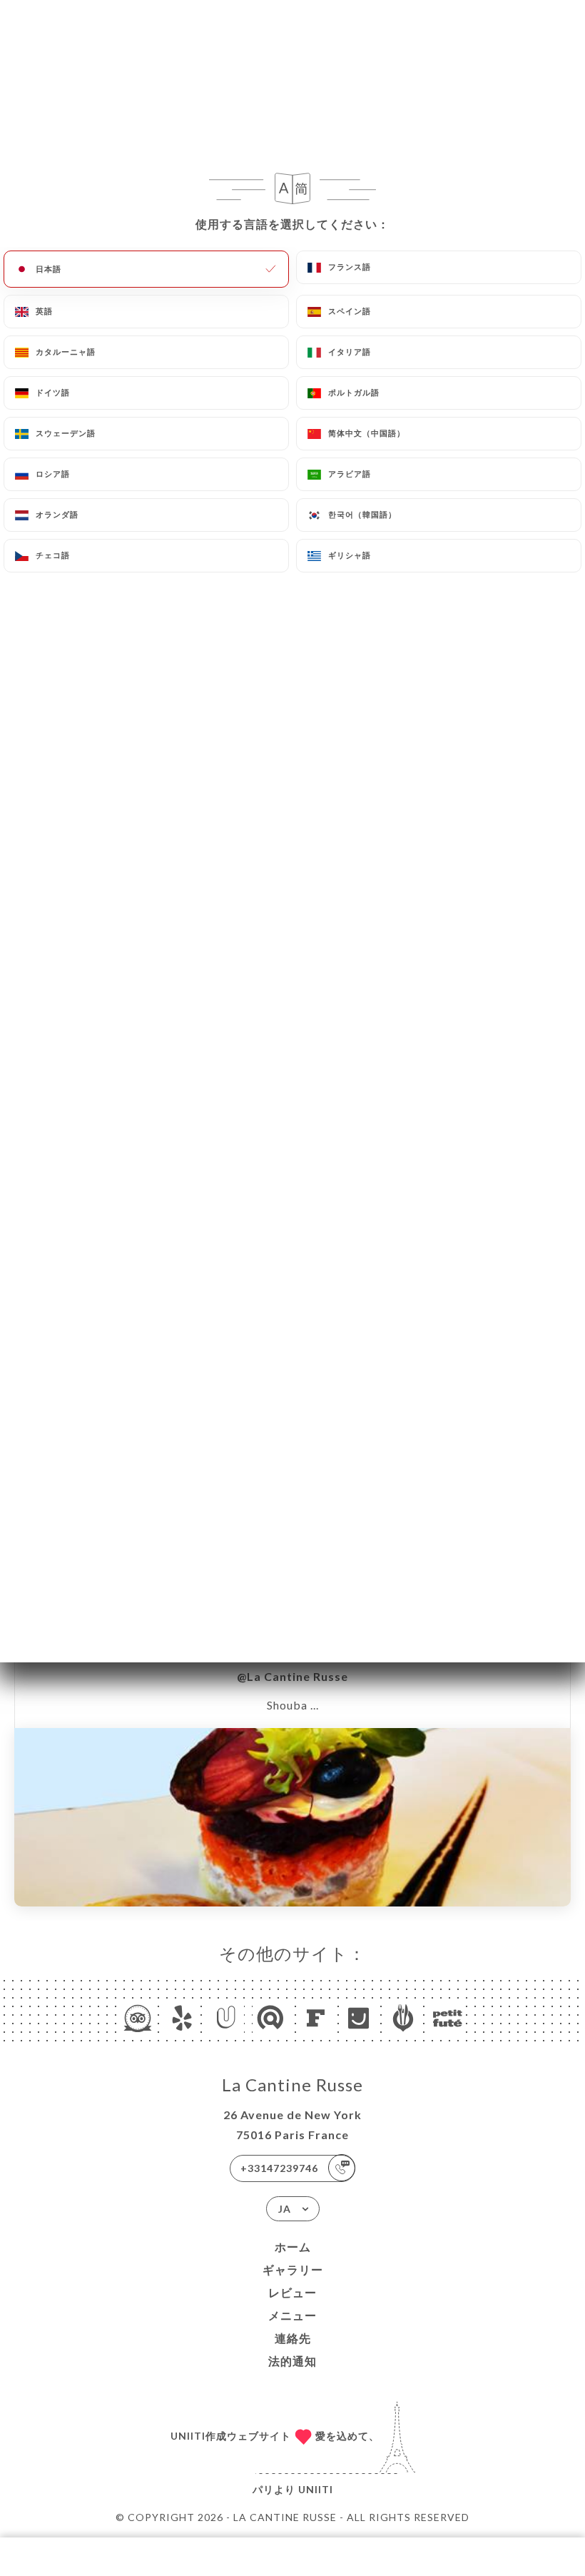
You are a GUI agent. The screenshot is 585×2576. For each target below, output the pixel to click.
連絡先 (293, 2338)
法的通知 (292, 2361)
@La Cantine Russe (292, 1676)
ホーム (293, 2247)
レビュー (292, 2292)
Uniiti (316, 2489)
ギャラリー (293, 2269)
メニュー (292, 2315)
